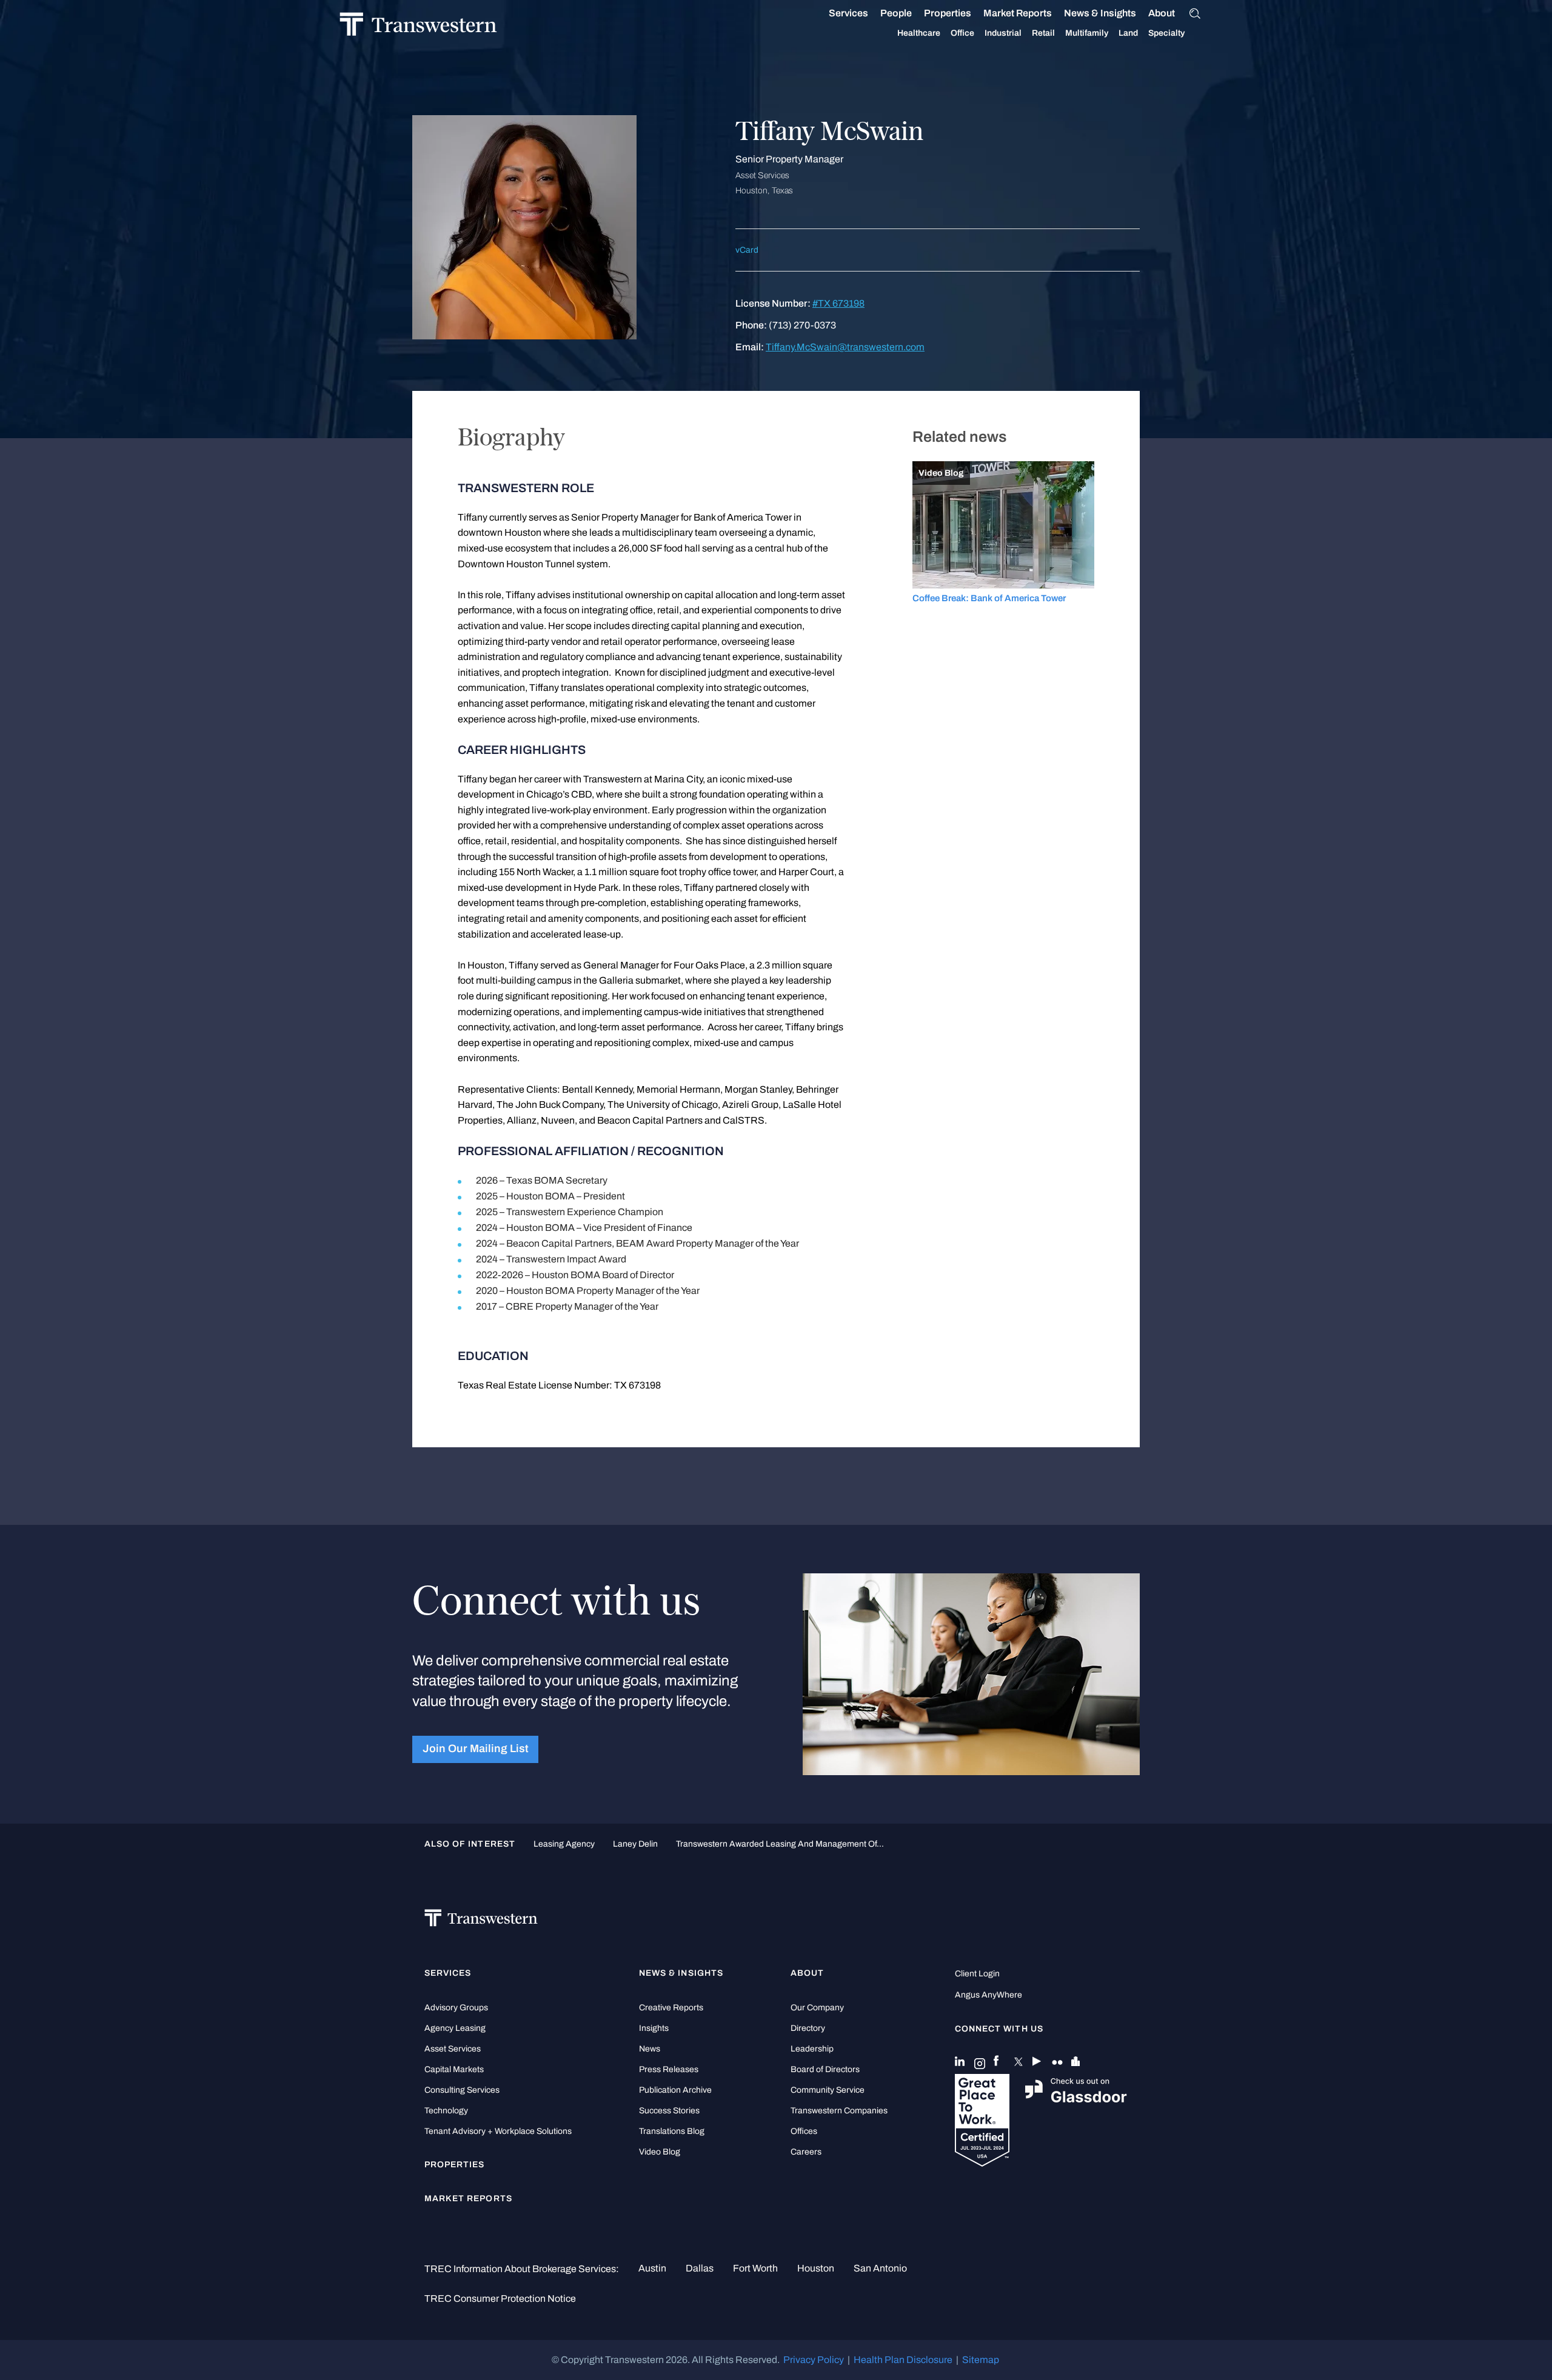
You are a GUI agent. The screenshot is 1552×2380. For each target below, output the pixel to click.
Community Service (828, 2090)
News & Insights (1100, 13)
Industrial (1003, 33)
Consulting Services (462, 2090)
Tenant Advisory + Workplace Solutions (498, 2131)
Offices (804, 2131)
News (650, 2049)
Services (848, 13)
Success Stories (669, 2111)
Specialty (1166, 33)
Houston (816, 2268)
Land (1128, 33)
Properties (948, 13)
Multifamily (1087, 33)
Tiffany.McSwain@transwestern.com (845, 347)
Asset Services (453, 2049)
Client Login (977, 1974)
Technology (446, 2111)
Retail (1043, 33)
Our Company (817, 2008)
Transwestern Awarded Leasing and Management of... (780, 1844)
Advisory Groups (456, 2008)
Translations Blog (672, 2131)
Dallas (700, 2268)
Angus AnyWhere (988, 1995)
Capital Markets (454, 2069)
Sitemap (981, 2360)
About (1162, 13)
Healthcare (919, 33)
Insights (654, 2028)
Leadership (812, 2049)
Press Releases (669, 2069)
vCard (747, 250)
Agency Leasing (455, 2028)
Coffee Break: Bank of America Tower (989, 598)
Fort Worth (755, 2268)
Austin (652, 2268)
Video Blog (660, 2152)
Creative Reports (671, 2008)
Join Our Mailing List (476, 1749)
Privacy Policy (814, 2360)
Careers (806, 2152)
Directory (808, 2028)
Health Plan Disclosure (903, 2360)
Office (962, 33)
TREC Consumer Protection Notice (500, 2298)
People (896, 13)
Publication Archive (675, 2090)
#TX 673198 (838, 303)
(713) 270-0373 (802, 325)
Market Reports (1018, 13)
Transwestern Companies (839, 2111)
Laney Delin (635, 1844)
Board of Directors (825, 2069)
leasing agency (564, 1844)
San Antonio (880, 2268)
